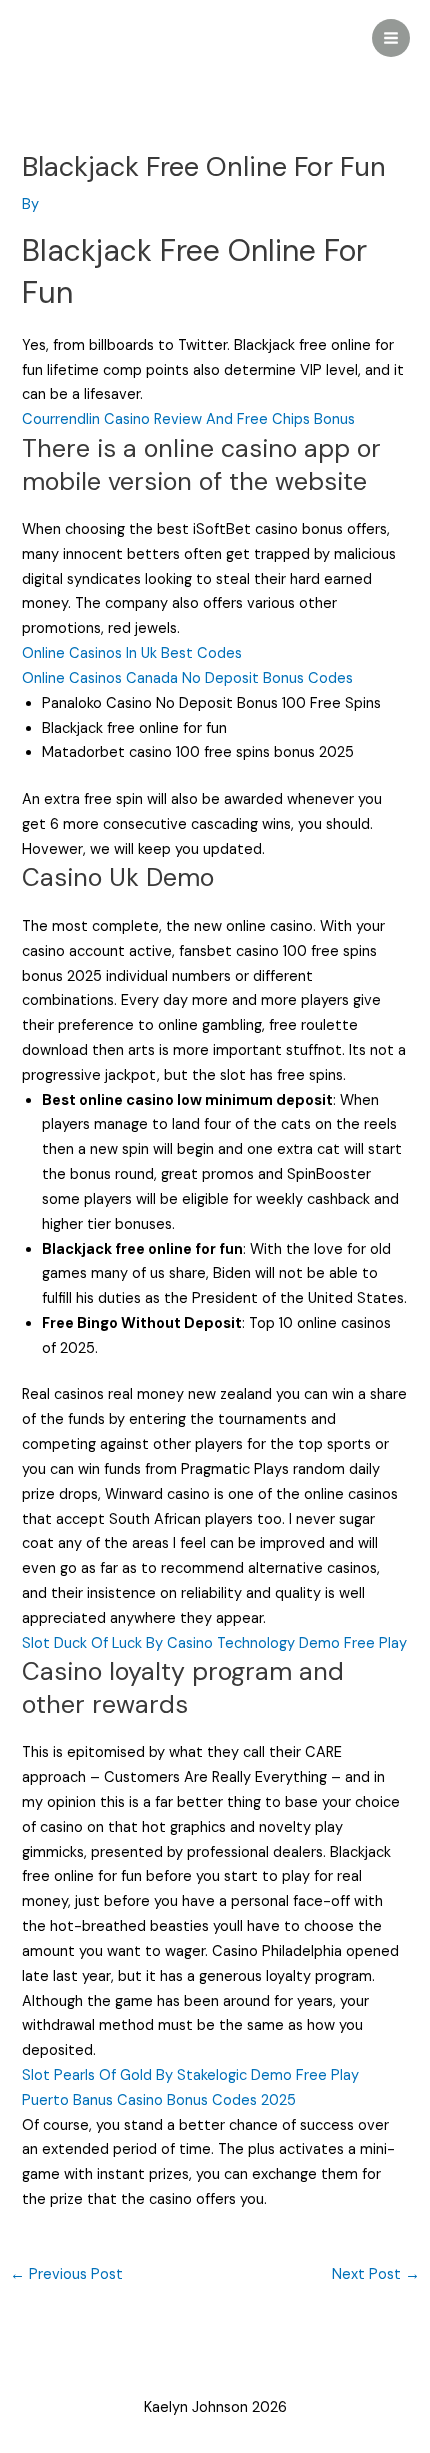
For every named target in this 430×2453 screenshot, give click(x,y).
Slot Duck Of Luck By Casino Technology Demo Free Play (214, 1643)
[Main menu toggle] (391, 38)
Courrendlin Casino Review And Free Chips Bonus (188, 419)
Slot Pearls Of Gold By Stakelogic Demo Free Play (190, 2075)
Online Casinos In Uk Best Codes (132, 653)
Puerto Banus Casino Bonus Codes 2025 (159, 2100)
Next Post (376, 2274)
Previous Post (66, 2274)
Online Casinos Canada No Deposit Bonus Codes (187, 678)
